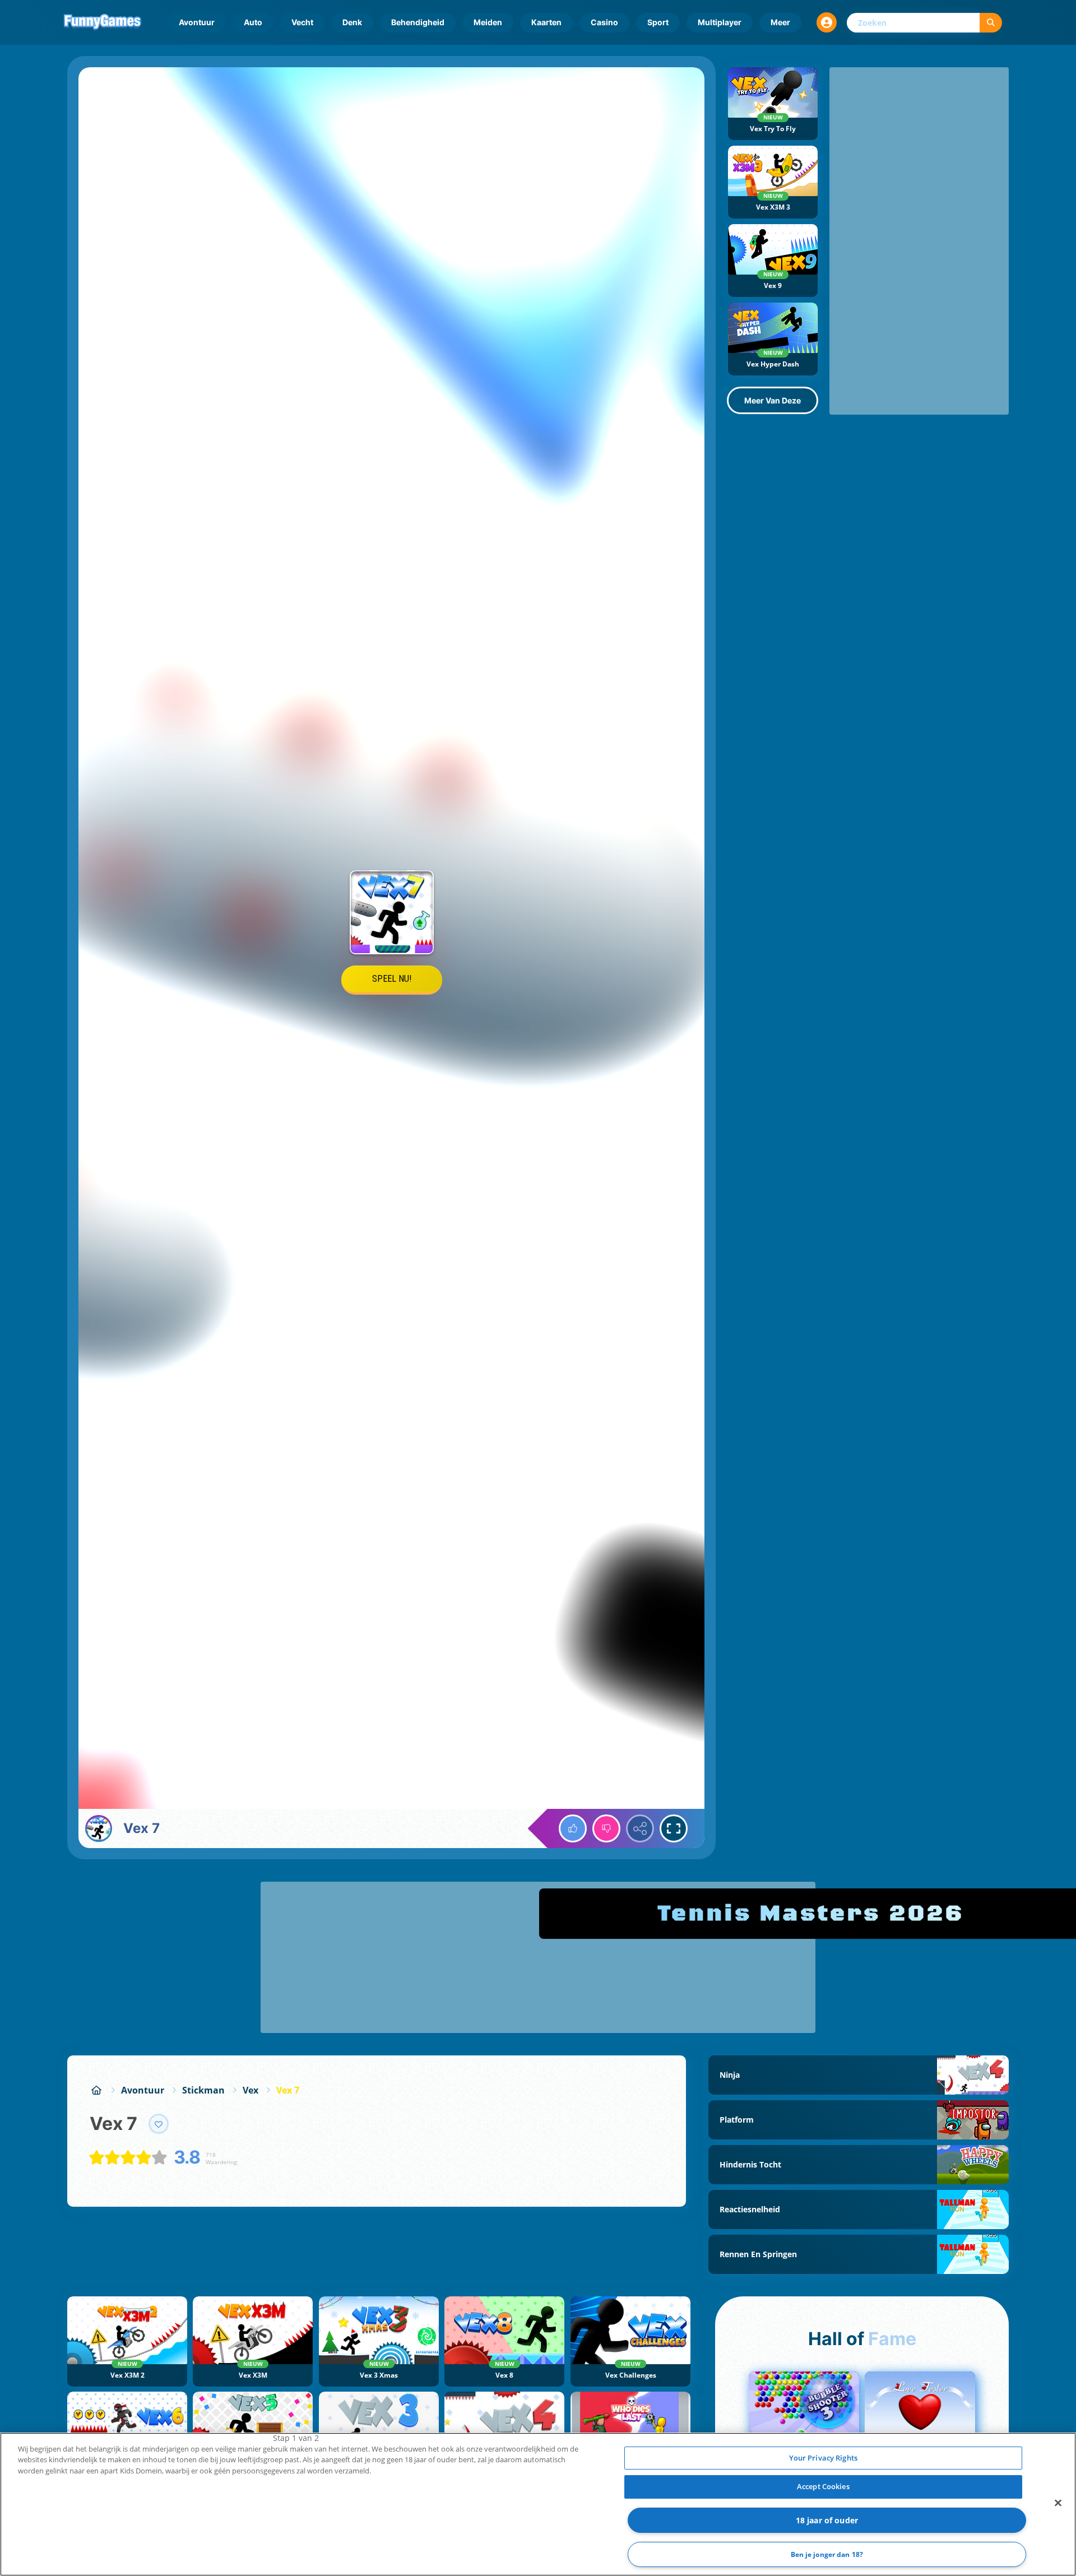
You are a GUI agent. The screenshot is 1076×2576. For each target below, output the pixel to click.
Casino (604, 22)
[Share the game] (640, 1828)
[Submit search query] (991, 23)
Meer (780, 22)
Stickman (203, 2090)
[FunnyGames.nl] (96, 2090)
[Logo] (103, 22)
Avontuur (197, 22)
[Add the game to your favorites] (159, 2124)
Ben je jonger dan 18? (827, 2554)
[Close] (1058, 2503)
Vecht (302, 22)
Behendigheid (418, 22)
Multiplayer (720, 22)
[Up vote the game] (573, 1828)
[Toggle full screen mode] (674, 1828)
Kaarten (546, 22)
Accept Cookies (823, 2486)
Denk (352, 22)
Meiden (488, 22)
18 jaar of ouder (827, 2520)
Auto (253, 22)
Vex (251, 2090)
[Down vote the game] (606, 1828)
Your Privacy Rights (823, 2458)
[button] (827, 22)
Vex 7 (288, 2090)
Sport (658, 22)
